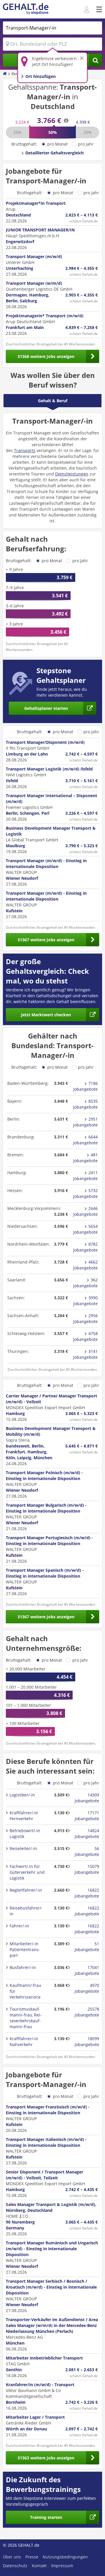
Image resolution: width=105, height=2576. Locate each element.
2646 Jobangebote (85, 1211)
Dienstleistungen (72, 474)
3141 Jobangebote (85, 1354)
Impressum (62, 2566)
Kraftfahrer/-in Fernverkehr (24, 1816)
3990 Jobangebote (85, 1301)
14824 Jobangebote (87, 1833)
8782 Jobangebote (85, 1247)
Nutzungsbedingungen (65, 2557)
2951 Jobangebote (85, 1122)
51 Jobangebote (87, 1947)
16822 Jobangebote (87, 1893)
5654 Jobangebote (85, 1229)
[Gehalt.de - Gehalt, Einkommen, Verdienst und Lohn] (26, 9)
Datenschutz (15, 2566)
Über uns (12, 2557)
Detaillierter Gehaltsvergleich (55, 153)
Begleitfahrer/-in (26, 1890)
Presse (32, 2557)
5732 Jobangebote (85, 1193)
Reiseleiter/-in (23, 1848)
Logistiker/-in (22, 1795)
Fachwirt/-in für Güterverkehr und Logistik (27, 1872)
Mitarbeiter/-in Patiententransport (25, 1950)
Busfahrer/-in (23, 1967)
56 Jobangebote (87, 1851)
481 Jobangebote (85, 1158)
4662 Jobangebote (85, 1265)
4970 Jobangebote (87, 1988)
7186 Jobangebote (85, 1086)
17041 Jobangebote (87, 1970)
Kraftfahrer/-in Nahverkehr (24, 2041)
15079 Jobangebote (87, 1869)
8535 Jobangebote (85, 1104)
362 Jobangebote (85, 1283)
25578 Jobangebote (87, 2012)
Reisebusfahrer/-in (26, 1911)
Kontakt (39, 2566)
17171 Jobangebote (87, 1816)
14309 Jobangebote (87, 1798)
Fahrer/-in (19, 1926)
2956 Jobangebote (85, 1318)
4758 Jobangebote (85, 1336)
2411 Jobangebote (85, 1176)
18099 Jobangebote (87, 2041)
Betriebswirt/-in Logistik (25, 1833)
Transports (25, 450)
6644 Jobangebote (85, 1140)
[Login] (87, 10)
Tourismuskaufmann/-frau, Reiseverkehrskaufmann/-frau (26, 2018)
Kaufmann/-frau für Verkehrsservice (25, 1991)
